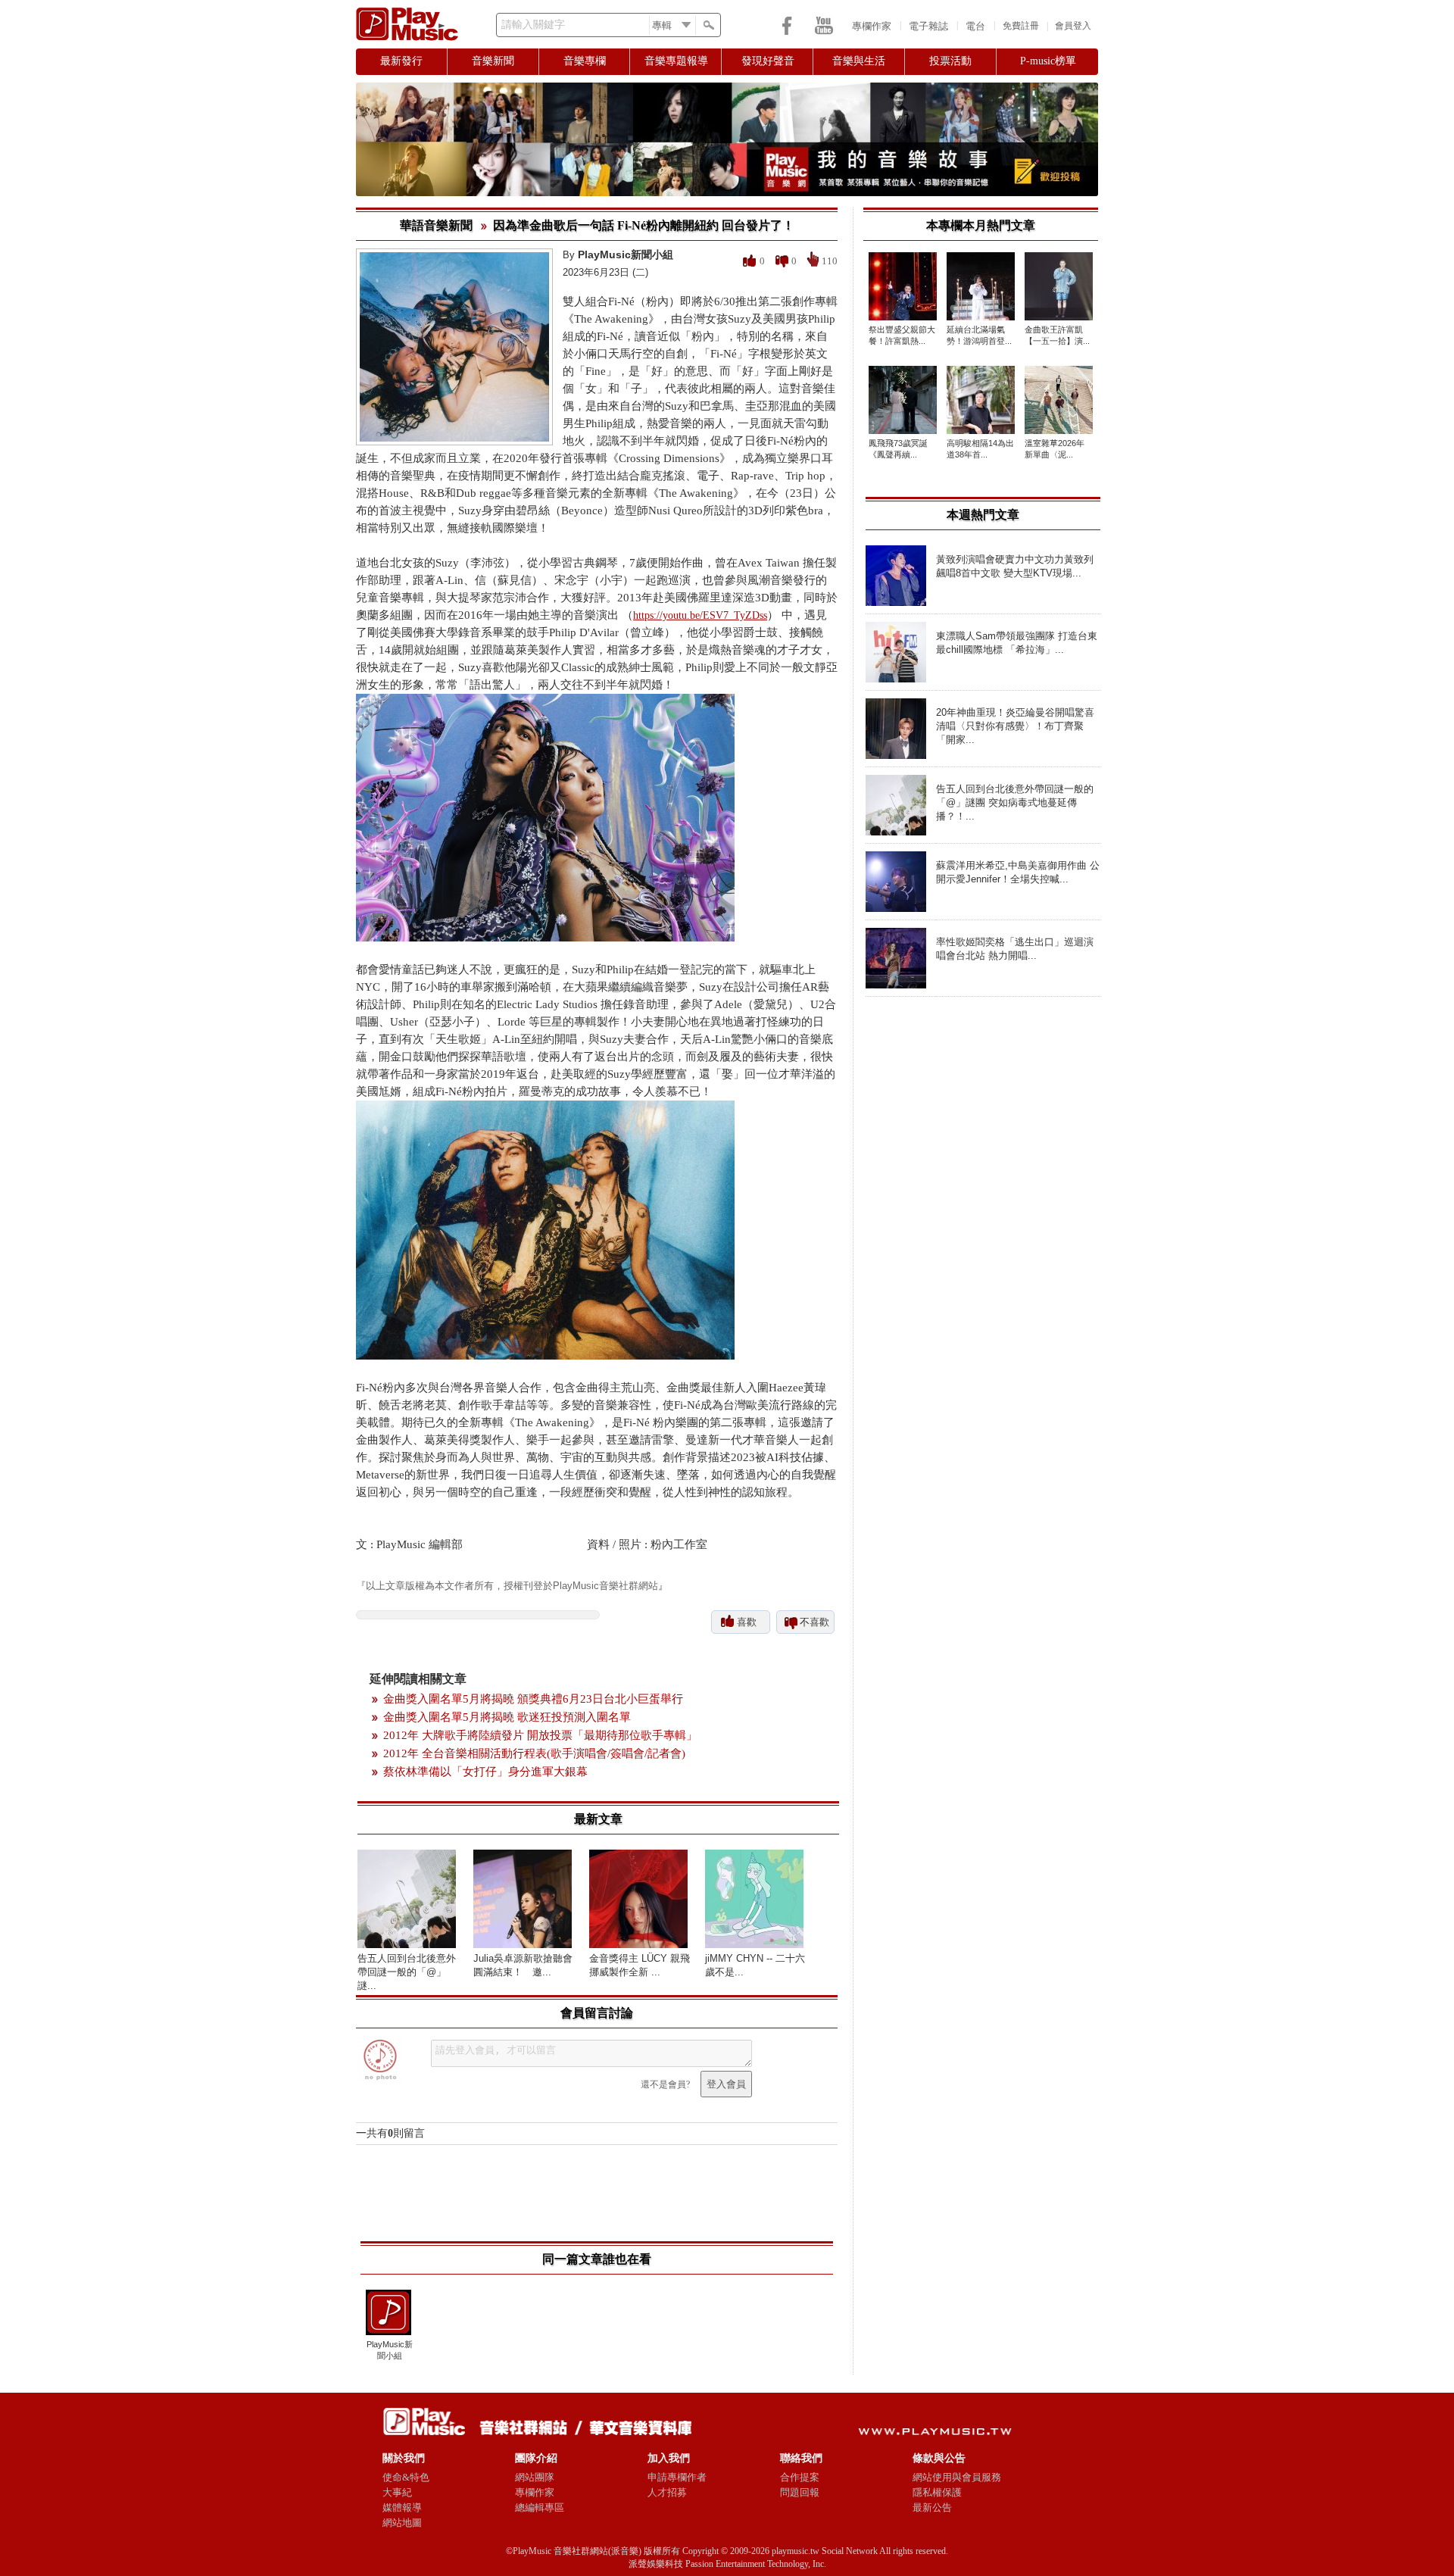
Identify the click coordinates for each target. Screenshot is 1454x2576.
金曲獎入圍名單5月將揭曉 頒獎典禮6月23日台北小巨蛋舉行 (533, 1699)
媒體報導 (402, 2507)
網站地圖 (402, 2523)
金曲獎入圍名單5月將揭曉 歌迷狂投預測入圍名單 (507, 1717)
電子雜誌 (928, 26)
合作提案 (800, 2477)
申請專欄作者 (677, 2477)
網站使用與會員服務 (957, 2477)
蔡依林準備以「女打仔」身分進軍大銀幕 (485, 1772)
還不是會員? (665, 2084)
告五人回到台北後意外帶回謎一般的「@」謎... (407, 1972)
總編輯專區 (540, 2507)
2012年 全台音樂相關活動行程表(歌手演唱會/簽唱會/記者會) (534, 1753)
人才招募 (667, 2492)
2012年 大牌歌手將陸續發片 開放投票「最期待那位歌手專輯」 (540, 1735)
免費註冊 (1021, 26)
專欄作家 (872, 26)
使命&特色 (406, 2477)
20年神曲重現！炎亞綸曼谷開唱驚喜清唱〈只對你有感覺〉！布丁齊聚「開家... (1015, 726)
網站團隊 (535, 2477)
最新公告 (932, 2507)
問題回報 (800, 2492)
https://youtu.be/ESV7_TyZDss (700, 615)
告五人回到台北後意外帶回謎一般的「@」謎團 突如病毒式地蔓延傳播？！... (1015, 802)
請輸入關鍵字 (533, 25)
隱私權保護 (937, 2492)
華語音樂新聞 (436, 225)
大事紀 (397, 2492)
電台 (975, 26)
